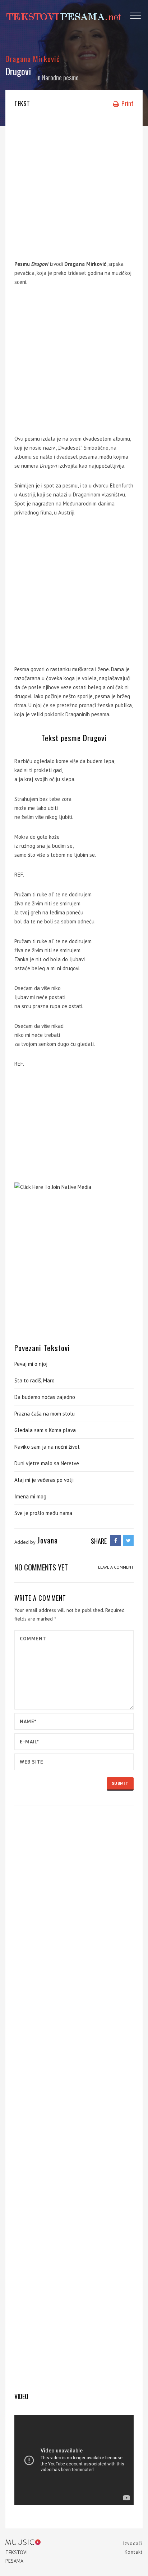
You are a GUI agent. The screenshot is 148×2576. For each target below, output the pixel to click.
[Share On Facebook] (116, 1541)
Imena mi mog (30, 1496)
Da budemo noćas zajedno (45, 1397)
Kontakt (134, 2552)
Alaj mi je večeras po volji (44, 1480)
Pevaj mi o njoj (31, 1364)
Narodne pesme (60, 77)
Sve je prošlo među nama (43, 1513)
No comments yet (41, 1567)
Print (127, 103)
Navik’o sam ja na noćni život (47, 1447)
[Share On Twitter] (128, 1541)
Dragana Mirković (33, 59)
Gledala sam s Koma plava (45, 1430)
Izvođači (133, 2543)
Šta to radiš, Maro (34, 1380)
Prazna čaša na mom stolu (45, 1414)
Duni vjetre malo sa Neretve (47, 1463)
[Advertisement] (74, 186)
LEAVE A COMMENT (116, 1567)
